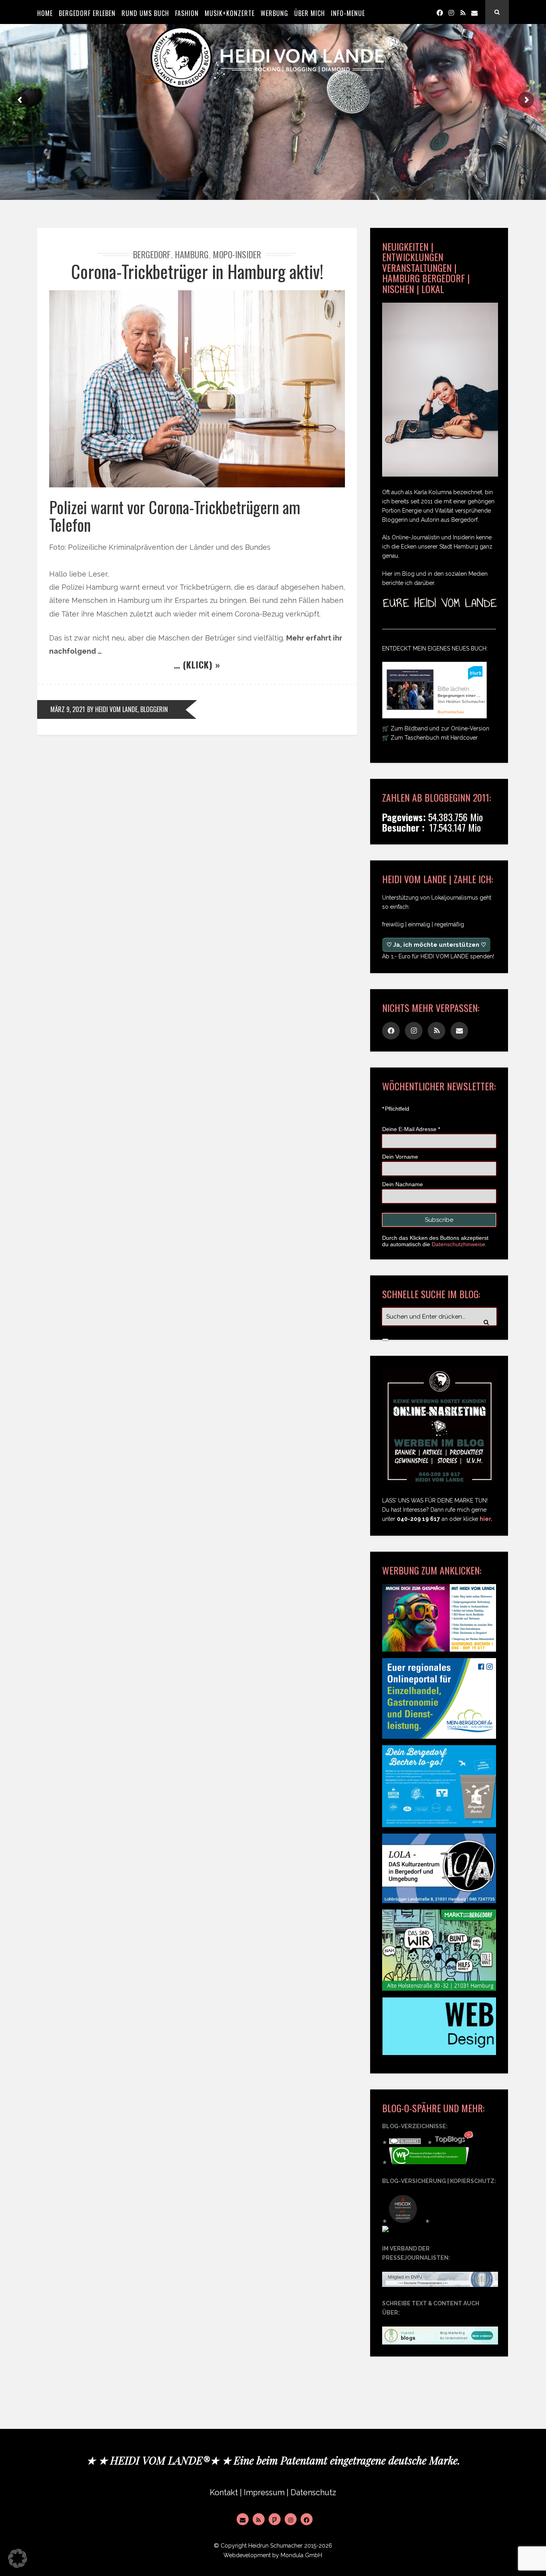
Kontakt (224, 2493)
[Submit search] (385, 1340)
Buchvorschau (451, 712)
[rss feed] (463, 12)
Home (45, 13)
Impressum (264, 2493)
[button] (18, 2558)
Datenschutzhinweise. (459, 1244)
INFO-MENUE (348, 13)
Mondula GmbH (301, 2555)
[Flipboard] (275, 2519)
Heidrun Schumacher (275, 2546)
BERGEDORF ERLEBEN (87, 13)
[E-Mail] (243, 2519)
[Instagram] (451, 12)
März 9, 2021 (68, 709)
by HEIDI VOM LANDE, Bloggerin (128, 709)
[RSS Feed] (259, 2519)
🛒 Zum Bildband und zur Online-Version (436, 728)
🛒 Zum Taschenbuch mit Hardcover (430, 738)
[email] (474, 12)
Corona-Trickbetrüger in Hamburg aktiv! (197, 271)
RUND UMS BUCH (145, 13)
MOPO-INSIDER (237, 254)
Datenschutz (313, 2493)
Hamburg (192, 254)
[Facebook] (440, 12)
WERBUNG (274, 13)
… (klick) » (197, 664)
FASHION (187, 13)
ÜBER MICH (310, 13)
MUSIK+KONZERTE (230, 13)
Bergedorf (152, 254)
